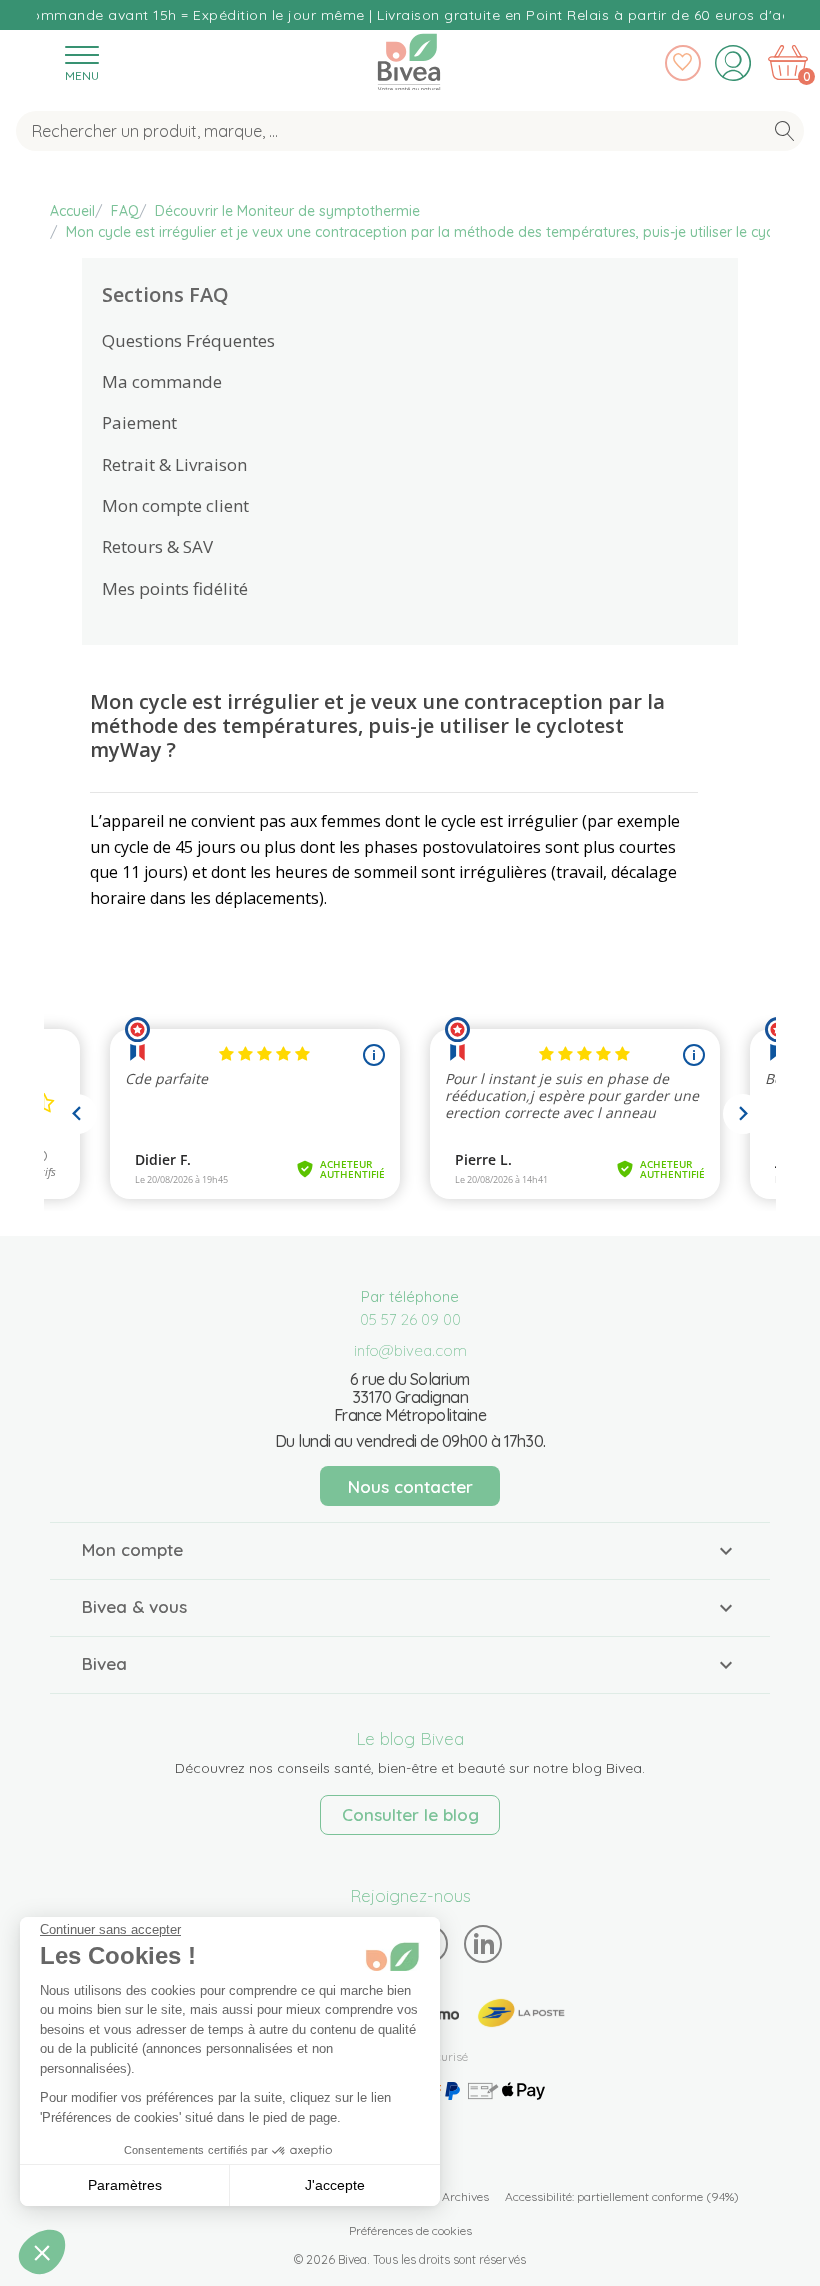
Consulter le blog (410, 1814)
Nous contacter (410, 1486)
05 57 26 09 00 (410, 1319)
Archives (465, 2196)
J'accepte (335, 2185)
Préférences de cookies (410, 2230)
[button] (42, 2252)
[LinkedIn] (483, 1943)
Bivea (409, 57)
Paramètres (125, 2185)
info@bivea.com (410, 1350)
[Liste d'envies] (683, 63)
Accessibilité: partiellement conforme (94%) (622, 2196)
